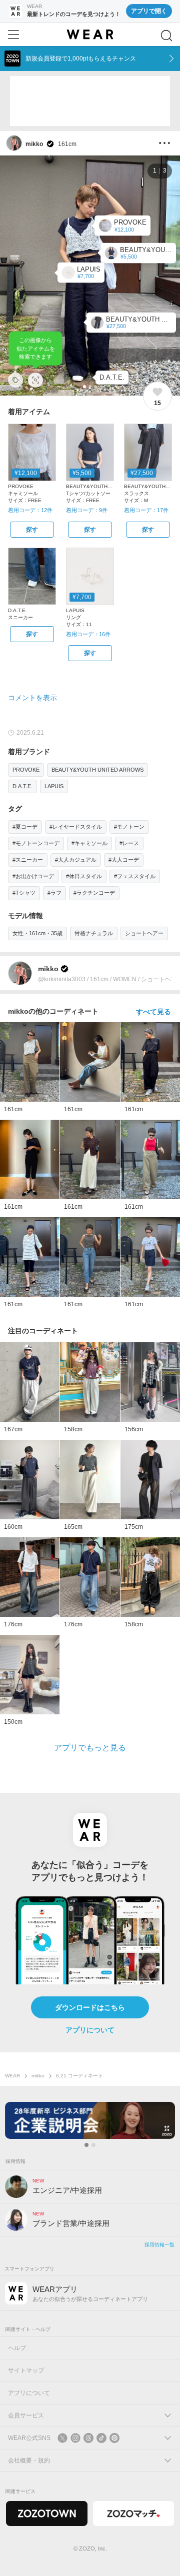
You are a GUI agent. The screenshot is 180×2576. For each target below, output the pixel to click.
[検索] (166, 36)
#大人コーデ (124, 860)
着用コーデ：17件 (146, 510)
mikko (38, 2076)
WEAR (12, 2076)
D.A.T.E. (22, 786)
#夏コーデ (25, 827)
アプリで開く (149, 11)
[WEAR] (90, 35)
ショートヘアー (144, 933)
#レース (129, 843)
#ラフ (54, 893)
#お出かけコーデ (33, 876)
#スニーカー (28, 860)
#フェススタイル (135, 876)
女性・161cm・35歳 (37, 933)
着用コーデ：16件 (88, 634)
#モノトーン (129, 827)
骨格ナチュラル (94, 933)
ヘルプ (17, 2348)
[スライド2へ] (93, 2145)
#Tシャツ (24, 893)
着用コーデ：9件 (87, 510)
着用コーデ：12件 (30, 510)
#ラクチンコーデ (94, 893)
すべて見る (153, 1012)
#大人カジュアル (76, 860)
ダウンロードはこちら (90, 2007)
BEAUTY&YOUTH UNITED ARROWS (97, 770)
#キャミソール (89, 843)
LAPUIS (54, 786)
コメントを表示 (32, 698)
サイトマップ (26, 2370)
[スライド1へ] (86, 2145)
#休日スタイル (84, 876)
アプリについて (90, 2030)
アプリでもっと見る (90, 1748)
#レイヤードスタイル (76, 827)
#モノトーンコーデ (36, 843)
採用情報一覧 (159, 2245)
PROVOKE (26, 770)
